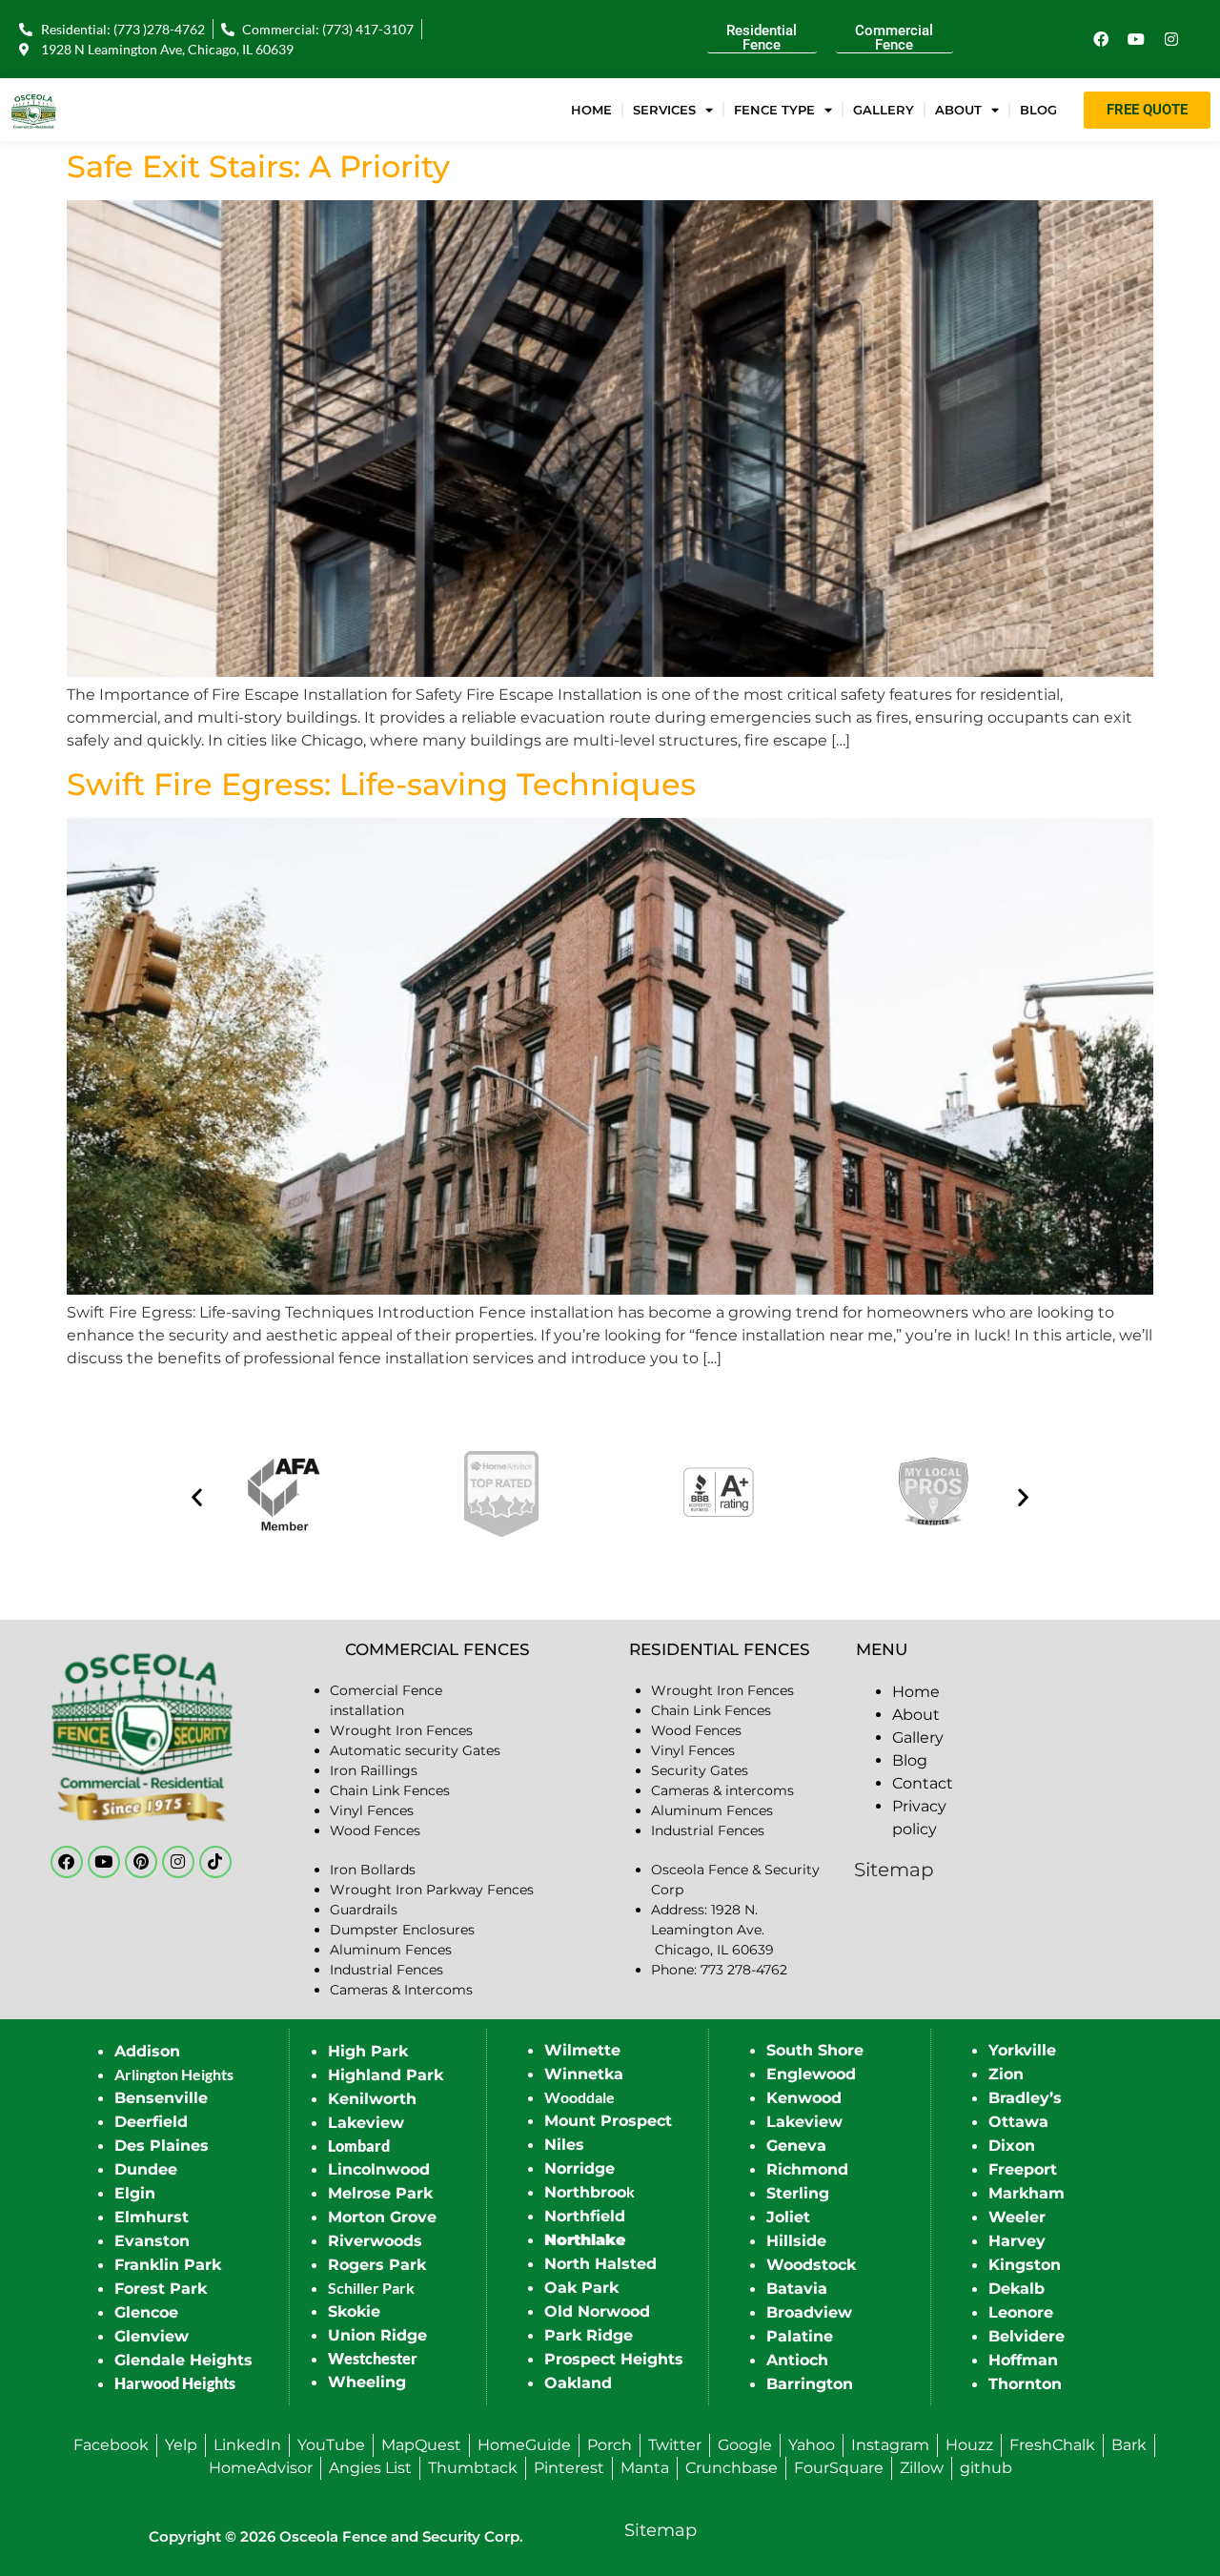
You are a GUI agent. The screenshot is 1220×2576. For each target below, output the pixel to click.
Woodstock (811, 2265)
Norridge (579, 2168)
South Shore (815, 2050)
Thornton (1025, 2384)
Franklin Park (168, 2265)
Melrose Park (380, 2193)
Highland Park (386, 2075)
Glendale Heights (183, 2360)
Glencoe (146, 2312)
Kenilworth (372, 2099)
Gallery (884, 110)
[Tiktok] (215, 1862)
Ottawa (1018, 2122)
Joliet (788, 2217)
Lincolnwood (379, 2169)
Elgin (135, 2193)
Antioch (797, 2360)
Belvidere (1027, 2336)
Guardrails (364, 1910)
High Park (368, 2051)
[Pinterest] (141, 1862)
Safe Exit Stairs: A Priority (258, 166)
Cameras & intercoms (722, 1790)
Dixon (1012, 2146)
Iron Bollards (373, 1870)
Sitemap (894, 1870)
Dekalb (1017, 2289)
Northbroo (585, 2192)
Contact (923, 1783)
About (958, 110)
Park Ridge (589, 2335)
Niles (564, 2145)
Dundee (146, 2169)
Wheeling (367, 2382)
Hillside (796, 2241)
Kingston (1025, 2265)
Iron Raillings (374, 1770)
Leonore (1021, 2312)
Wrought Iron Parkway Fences (432, 1890)
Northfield (585, 2216)
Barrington (810, 2384)
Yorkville (1022, 2050)
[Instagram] (1171, 39)
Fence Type (774, 110)
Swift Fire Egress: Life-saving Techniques (381, 784)
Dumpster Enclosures (402, 1930)
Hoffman (1023, 2360)
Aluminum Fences (391, 1950)
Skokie (354, 2311)
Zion (1006, 2074)
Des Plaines (162, 2146)
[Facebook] (1101, 39)
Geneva (796, 2146)
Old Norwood (597, 2311)
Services (664, 110)
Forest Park (161, 2289)
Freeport (1023, 2169)
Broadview (809, 2312)
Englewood (811, 2074)
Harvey (1017, 2241)
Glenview (152, 2336)
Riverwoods (375, 2241)
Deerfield (151, 2122)
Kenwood (804, 2098)
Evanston (152, 2241)
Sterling (798, 2193)
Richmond (807, 2169)
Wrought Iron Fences (401, 1730)
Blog (1038, 110)
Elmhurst (152, 2217)
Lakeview (366, 2123)
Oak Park (581, 2288)
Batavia (797, 2289)
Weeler (1017, 2217)
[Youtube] (1136, 39)
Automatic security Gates (415, 1750)
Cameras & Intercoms (401, 1990)
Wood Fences (375, 1830)
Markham (1027, 2193)
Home (591, 110)
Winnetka (584, 2074)
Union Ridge (377, 2335)
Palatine (800, 2336)
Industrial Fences (386, 1970)
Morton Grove (382, 2217)
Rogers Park (377, 2265)
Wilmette (582, 2050)
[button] (197, 1497)
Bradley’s (1025, 2098)
